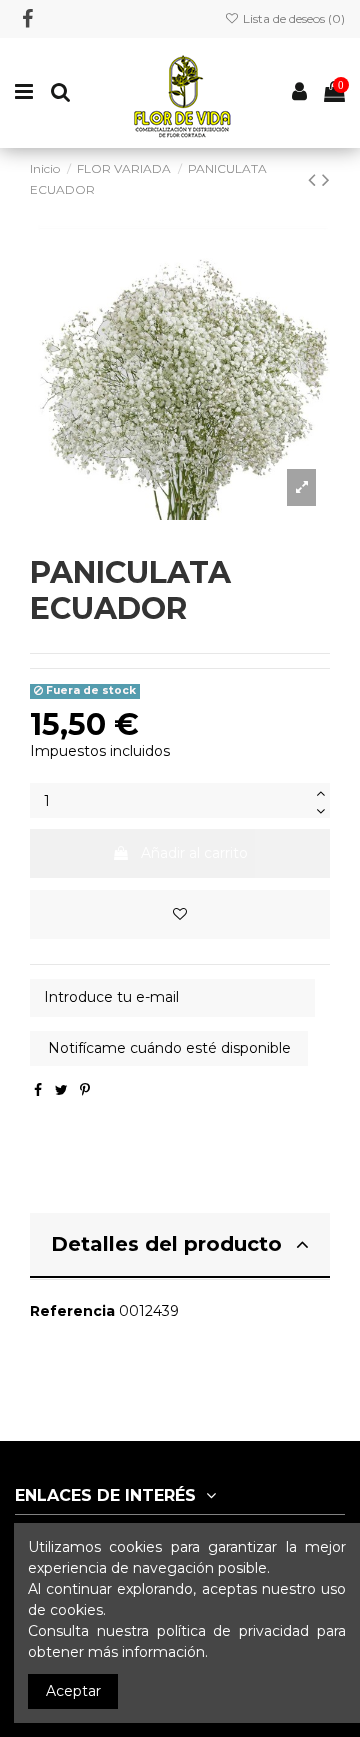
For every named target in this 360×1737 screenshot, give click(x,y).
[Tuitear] (61, 1090)
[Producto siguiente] (326, 179)
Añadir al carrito (194, 853)
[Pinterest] (85, 1090)
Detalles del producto (166, 1244)
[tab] (180, 1246)
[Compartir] (38, 1090)
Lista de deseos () (292, 18)
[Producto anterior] (315, 179)
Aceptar (73, 1691)
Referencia (72, 1311)
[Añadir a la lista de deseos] (180, 914)
